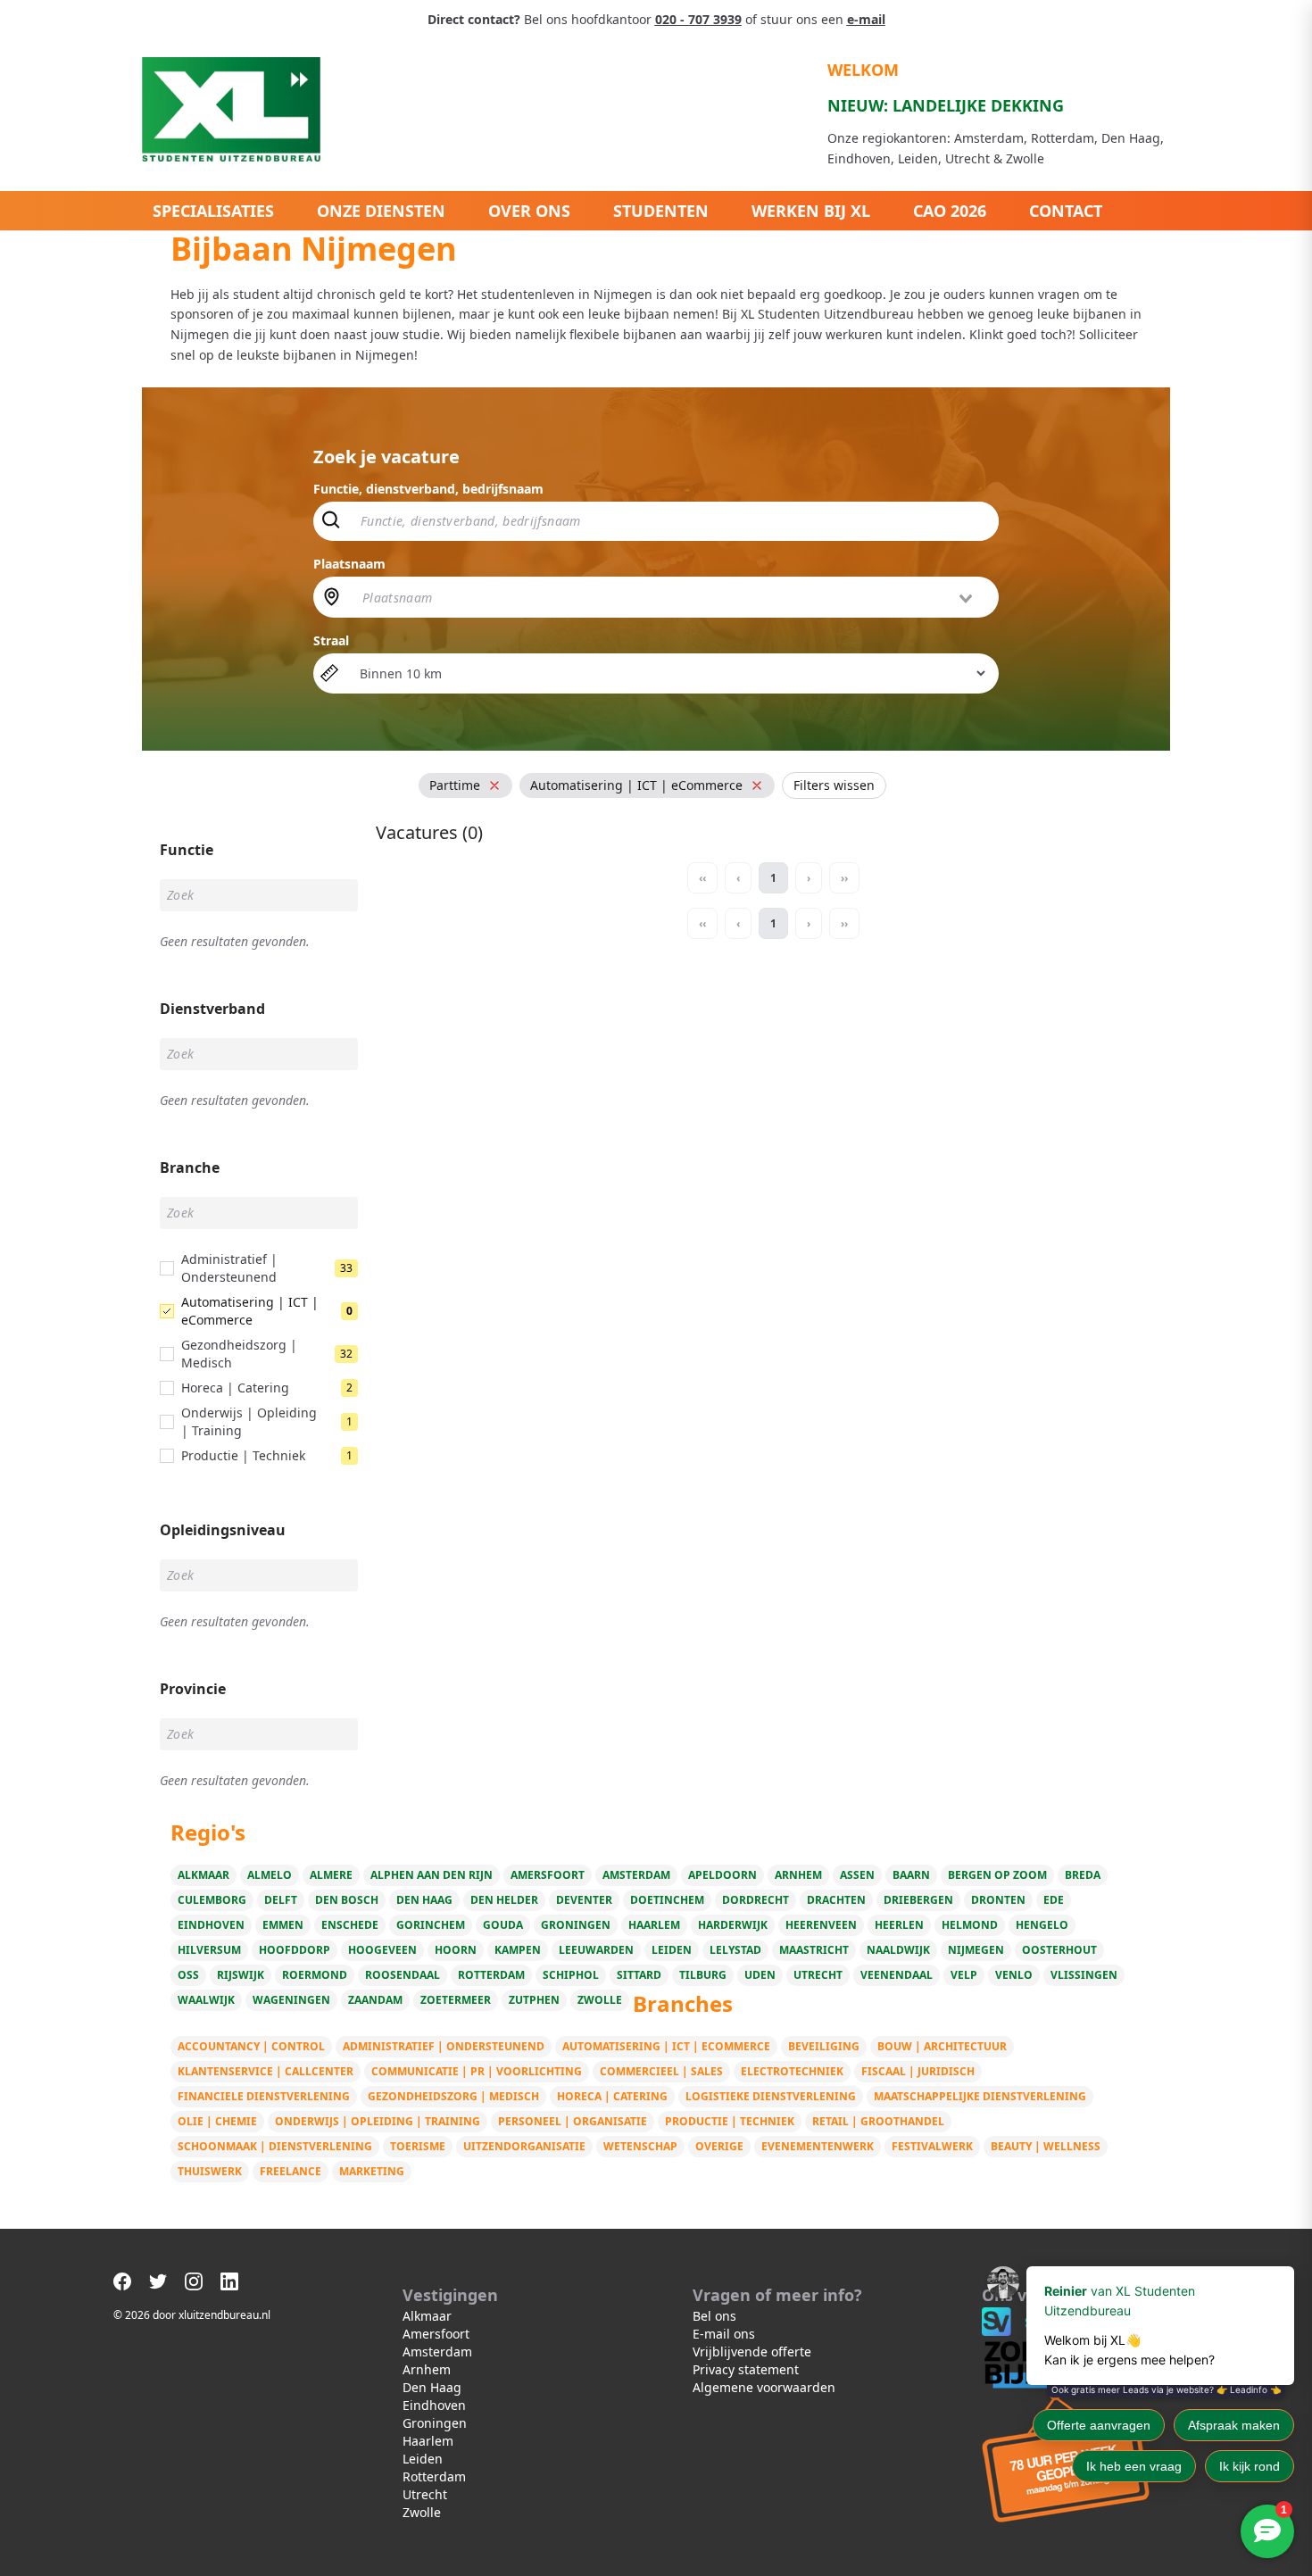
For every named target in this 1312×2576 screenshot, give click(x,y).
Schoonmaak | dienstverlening (275, 2146)
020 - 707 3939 (698, 19)
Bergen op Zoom (997, 1875)
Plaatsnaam (349, 564)
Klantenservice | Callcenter (266, 2071)
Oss (188, 1975)
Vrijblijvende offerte (752, 2352)
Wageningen (291, 2000)
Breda (1083, 1875)
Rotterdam (491, 1975)
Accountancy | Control (251, 2046)
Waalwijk (206, 2000)
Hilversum (209, 1950)
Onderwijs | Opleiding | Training (378, 2121)
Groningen (576, 1925)
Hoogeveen (382, 1950)
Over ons (529, 211)
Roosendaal (403, 1975)
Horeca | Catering (612, 2096)
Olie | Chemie (217, 2121)
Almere (331, 1875)
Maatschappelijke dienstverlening (980, 2096)
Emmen (283, 1925)
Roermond (315, 1975)
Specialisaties (213, 211)
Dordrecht (756, 1900)
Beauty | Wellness (1046, 2146)
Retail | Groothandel (878, 2121)
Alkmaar (203, 1875)
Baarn (911, 1875)
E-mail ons (724, 2334)
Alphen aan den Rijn (432, 1875)
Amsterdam (636, 1875)
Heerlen (899, 1925)
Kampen (518, 1950)
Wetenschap (640, 2146)
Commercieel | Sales (661, 2071)
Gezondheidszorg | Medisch (453, 2096)
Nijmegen (976, 1950)
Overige (719, 2146)
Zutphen (534, 2000)
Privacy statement (746, 2369)
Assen (857, 1875)
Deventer (584, 1900)
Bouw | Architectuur (942, 2046)
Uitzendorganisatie (524, 2146)
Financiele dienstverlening (264, 2096)
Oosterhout (1059, 1950)
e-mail (866, 19)
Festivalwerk (932, 2146)
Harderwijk (733, 1925)
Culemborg (212, 1900)
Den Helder (504, 1900)
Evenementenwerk (818, 2146)
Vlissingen (1084, 1975)
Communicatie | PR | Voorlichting (477, 2071)
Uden (760, 1975)
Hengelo (1042, 1925)
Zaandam (375, 2000)
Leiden (672, 1950)
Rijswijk (241, 1975)
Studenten (661, 211)
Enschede (350, 1925)
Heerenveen (821, 1925)
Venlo (1014, 1975)
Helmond (970, 1925)
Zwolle (600, 2000)
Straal (331, 640)
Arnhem (798, 1875)
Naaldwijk (898, 1950)
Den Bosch (347, 1900)
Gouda (503, 1925)
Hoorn (456, 1950)
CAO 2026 (950, 211)
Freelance (291, 2171)
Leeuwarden (596, 1950)
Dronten (998, 1900)
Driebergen (918, 1900)
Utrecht (818, 1975)
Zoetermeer (456, 2000)
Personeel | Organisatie (573, 2121)
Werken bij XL (811, 211)
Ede (1054, 1900)
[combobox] (669, 597)
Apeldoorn (722, 1875)
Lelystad (735, 1950)
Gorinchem (431, 1925)
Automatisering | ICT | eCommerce (666, 2046)
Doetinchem (667, 1900)
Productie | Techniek (730, 2121)
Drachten (836, 1900)
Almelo (270, 1875)
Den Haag (424, 1900)
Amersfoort (548, 1875)
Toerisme (418, 2146)
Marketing (372, 2171)
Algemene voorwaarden (764, 2387)
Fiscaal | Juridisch (918, 2071)
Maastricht (814, 1950)
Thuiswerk (210, 2171)
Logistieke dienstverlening (771, 2096)
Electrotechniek (792, 2071)
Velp (964, 1975)
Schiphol (571, 1975)
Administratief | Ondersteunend (444, 2046)
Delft (281, 1900)
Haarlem (654, 1925)
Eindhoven (211, 1925)
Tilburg (703, 1975)
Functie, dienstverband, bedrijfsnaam (428, 489)
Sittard (639, 1975)
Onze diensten (381, 211)
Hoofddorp (295, 1950)
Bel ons (714, 2316)
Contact (1066, 211)
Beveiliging (824, 2046)
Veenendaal (897, 1975)
